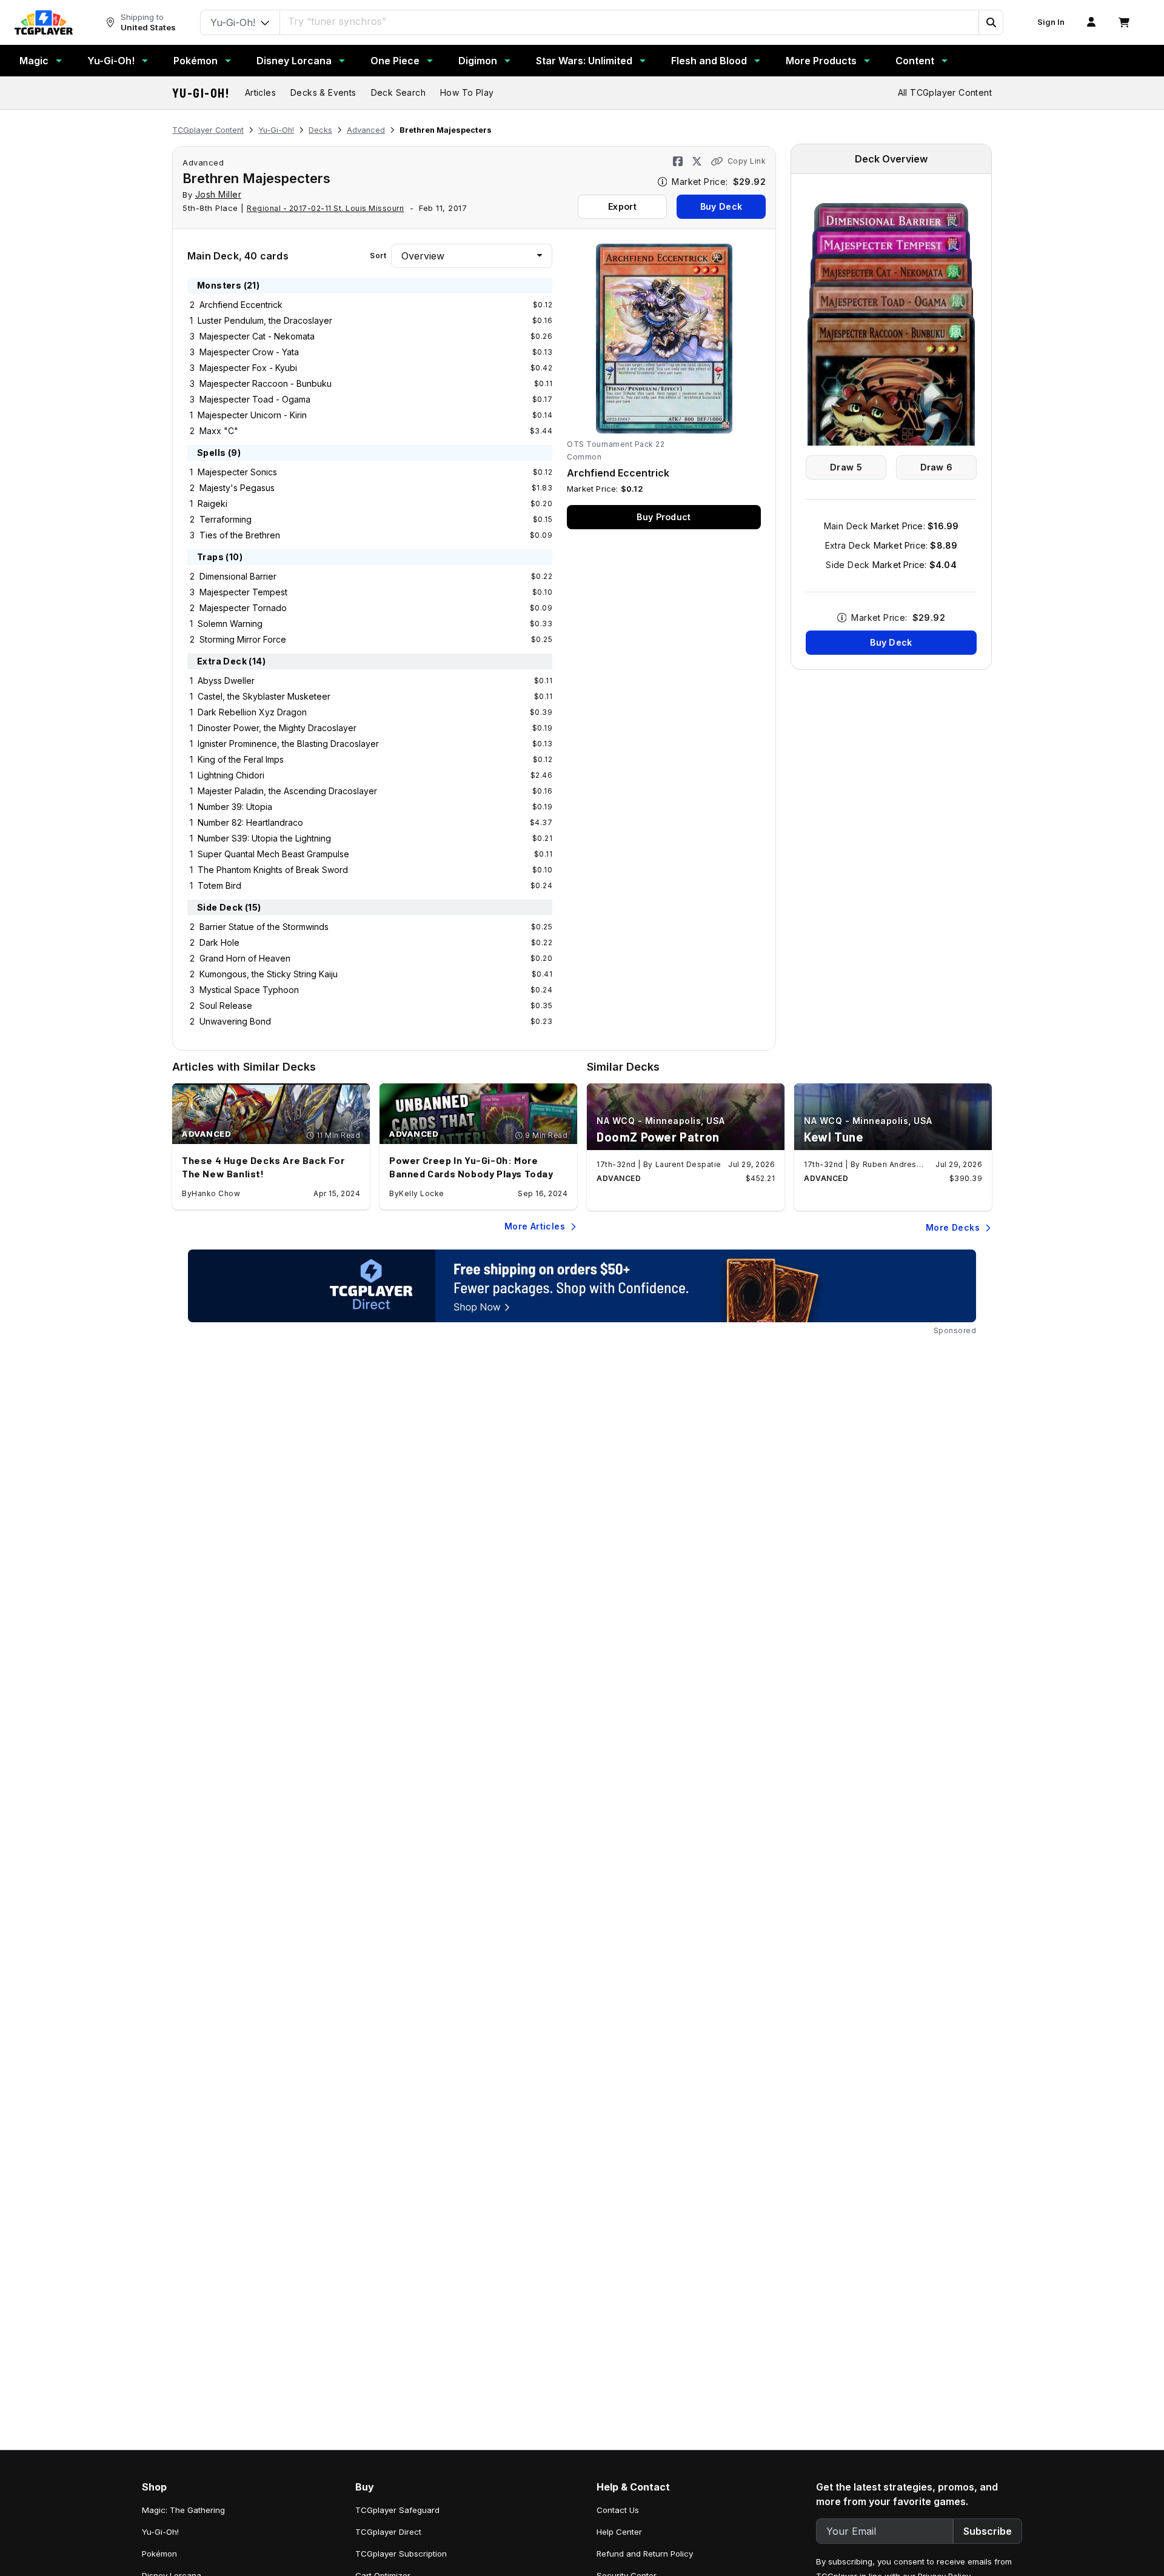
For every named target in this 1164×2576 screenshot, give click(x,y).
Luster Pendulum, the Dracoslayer (265, 320)
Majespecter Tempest (243, 592)
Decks (320, 130)
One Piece (395, 61)
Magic (34, 61)
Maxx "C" (219, 431)
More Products (821, 61)
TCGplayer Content (208, 130)
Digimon (478, 61)
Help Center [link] (619, 2532)
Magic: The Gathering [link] (183, 2510)
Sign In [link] (1051, 22)
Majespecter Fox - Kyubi (248, 368)
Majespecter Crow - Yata (249, 352)
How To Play (467, 92)
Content (915, 61)
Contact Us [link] (618, 2510)
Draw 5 (846, 467)
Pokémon (196, 61)
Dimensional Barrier (238, 576)
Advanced (366, 130)
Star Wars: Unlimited (584, 61)
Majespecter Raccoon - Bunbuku (266, 383)
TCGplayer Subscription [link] (401, 2554)
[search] (630, 21)
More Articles (535, 1226)
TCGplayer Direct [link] (388, 2532)
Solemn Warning (230, 624)
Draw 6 (937, 467)
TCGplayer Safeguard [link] (397, 2510)
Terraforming (226, 519)
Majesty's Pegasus (237, 488)
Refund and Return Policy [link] (645, 2554)
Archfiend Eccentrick (241, 305)
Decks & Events (323, 92)
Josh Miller (219, 194)
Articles (260, 92)
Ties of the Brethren (240, 535)
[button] (991, 22)
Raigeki (212, 503)
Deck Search (398, 92)
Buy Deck (721, 206)
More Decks (953, 1227)
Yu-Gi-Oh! (111, 61)
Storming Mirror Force (243, 639)
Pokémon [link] (159, 2554)
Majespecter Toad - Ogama (255, 399)
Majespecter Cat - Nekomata (257, 336)
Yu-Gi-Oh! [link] (160, 2532)
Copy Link (747, 161)
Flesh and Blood (709, 61)
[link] (44, 22)
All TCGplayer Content (945, 92)
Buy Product (664, 517)
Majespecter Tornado (243, 608)
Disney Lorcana (294, 61)
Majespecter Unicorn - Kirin (252, 415)
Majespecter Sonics (237, 472)
